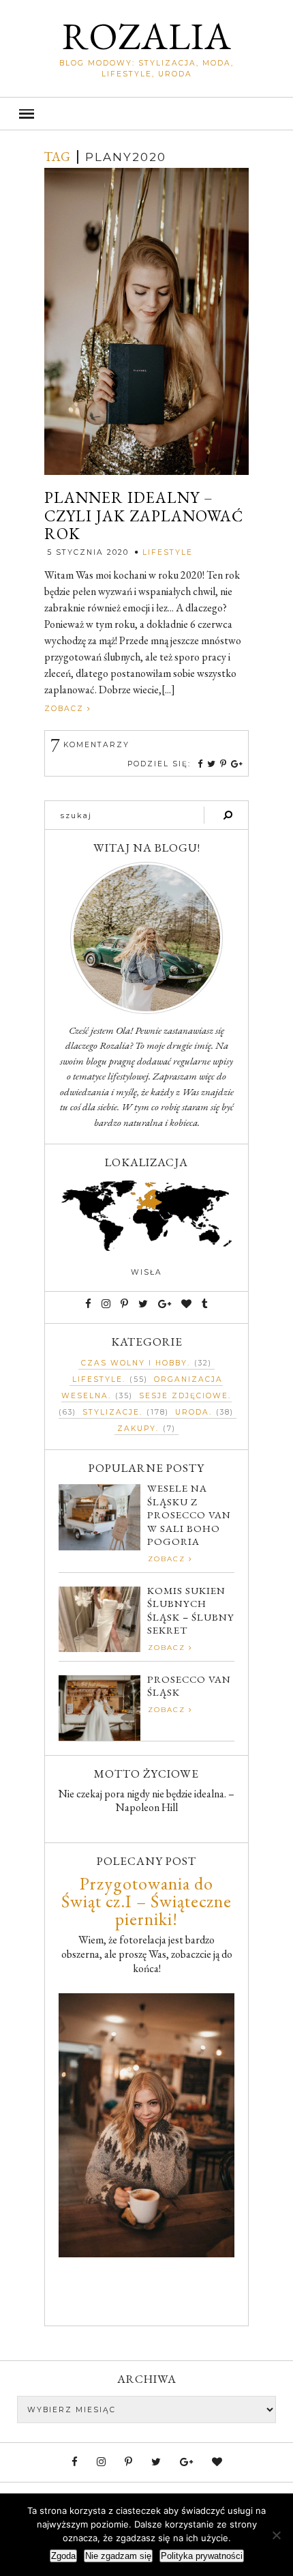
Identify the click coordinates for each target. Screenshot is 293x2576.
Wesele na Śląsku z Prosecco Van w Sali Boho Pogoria (189, 1515)
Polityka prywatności (202, 2556)
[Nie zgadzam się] (276, 2535)
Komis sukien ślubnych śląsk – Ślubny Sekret (191, 1610)
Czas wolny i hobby (134, 1363)
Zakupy (137, 1429)
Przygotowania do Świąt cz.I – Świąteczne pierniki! (146, 1901)
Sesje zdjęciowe (184, 1396)
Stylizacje (111, 1412)
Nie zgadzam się (118, 2556)
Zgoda (63, 2556)
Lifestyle (168, 552)
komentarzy (90, 745)
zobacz (66, 709)
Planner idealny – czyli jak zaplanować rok (144, 516)
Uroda (192, 1412)
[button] (146, 114)
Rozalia (147, 36)
